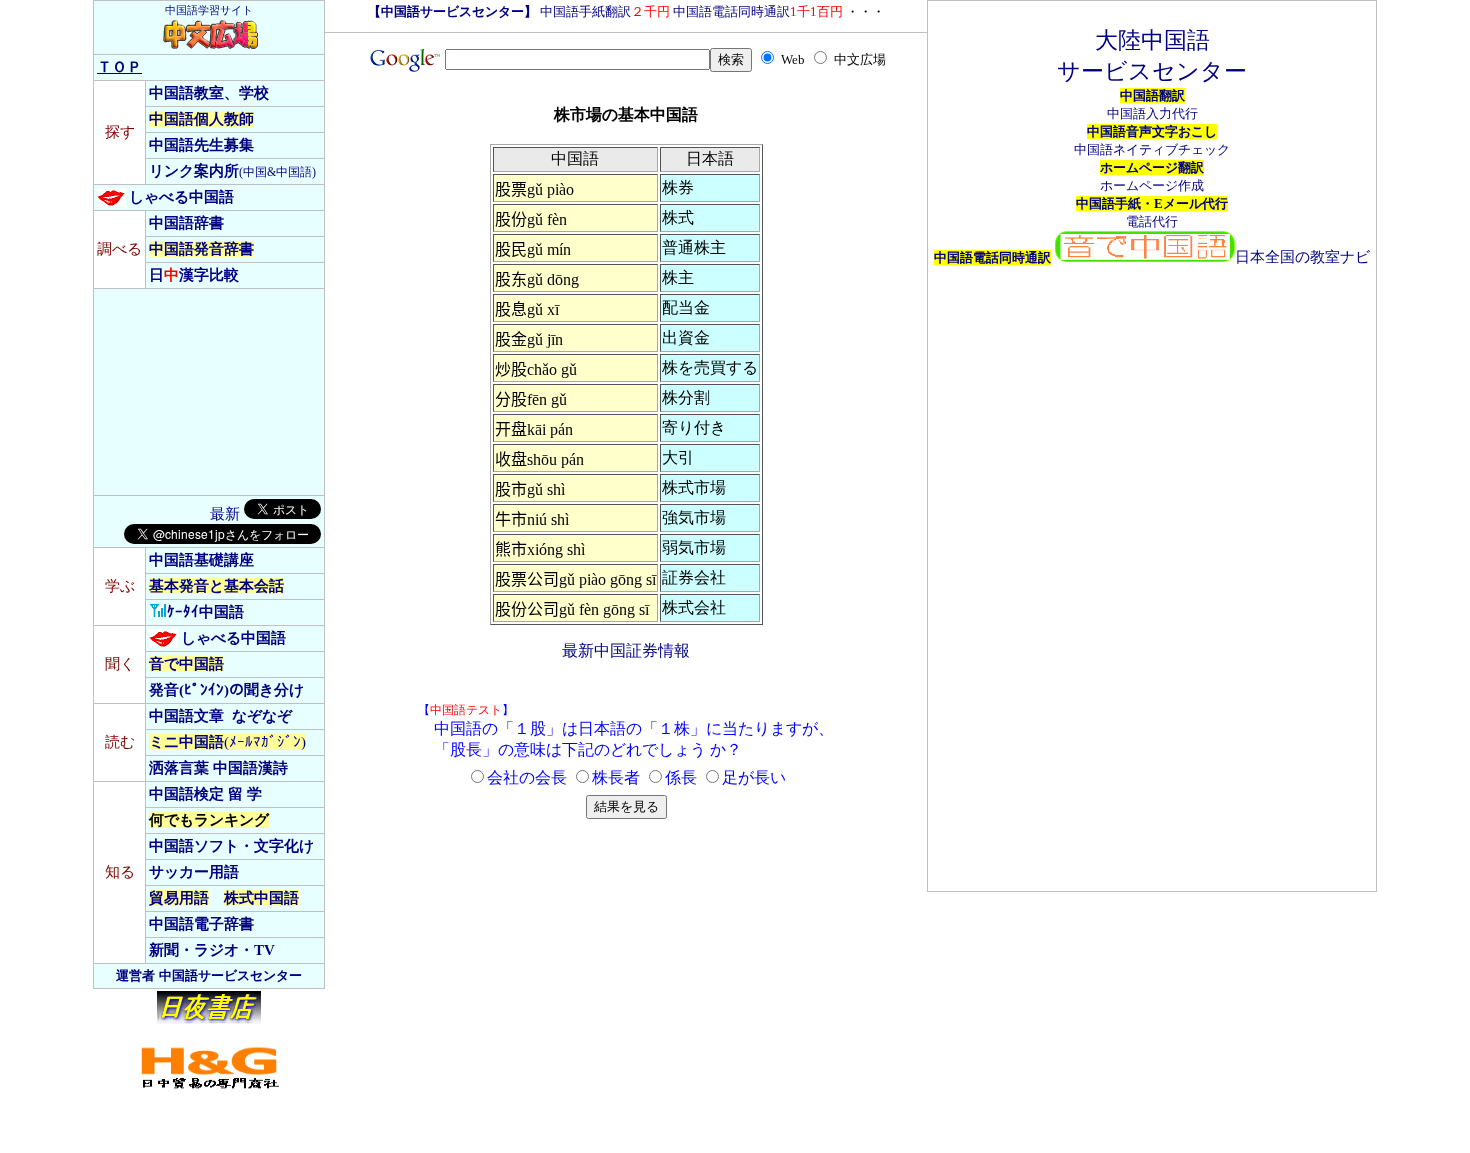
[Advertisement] (197, 392)
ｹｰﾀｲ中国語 (205, 612)
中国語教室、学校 (209, 93)
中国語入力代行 (1152, 113)
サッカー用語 (194, 872)
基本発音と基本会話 (216, 586)
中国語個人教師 (201, 119)
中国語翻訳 (1152, 95)
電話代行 (1152, 221)
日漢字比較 (194, 275)
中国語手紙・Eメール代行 (1152, 203)
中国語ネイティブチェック (1152, 149)
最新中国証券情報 (626, 650)
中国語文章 (186, 716)
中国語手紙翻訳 (605, 11)
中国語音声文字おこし (1152, 131)
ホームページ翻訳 (1152, 167)
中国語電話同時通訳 (758, 11)
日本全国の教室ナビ (1302, 257)
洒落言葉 (179, 768)
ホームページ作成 (1152, 185)
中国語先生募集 (201, 145)
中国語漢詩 (250, 768)
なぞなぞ (262, 716)
